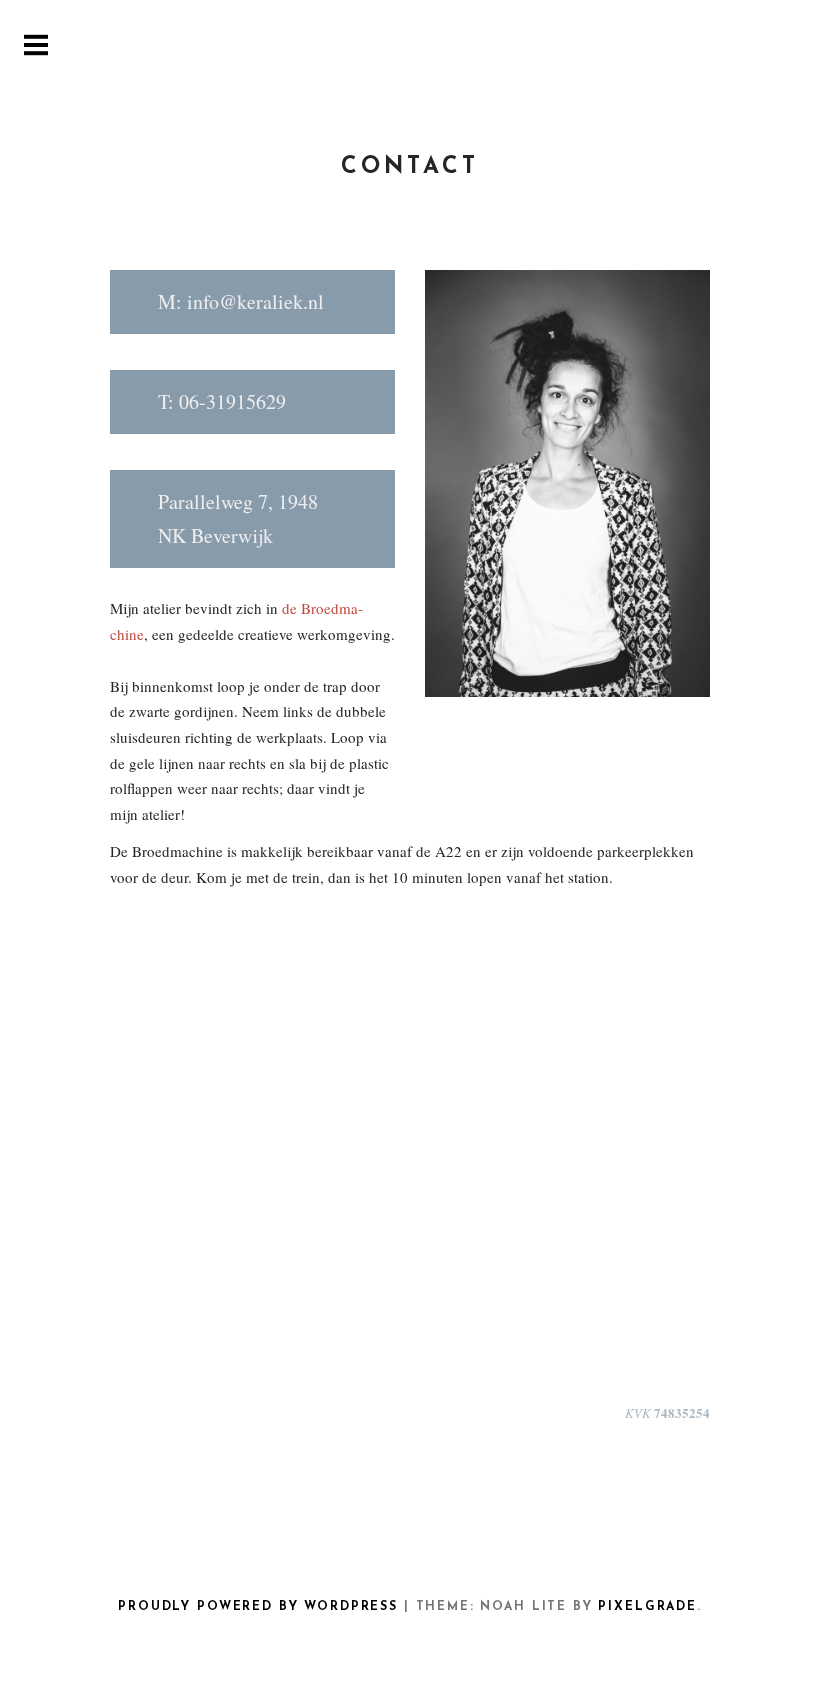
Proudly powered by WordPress (258, 1607)
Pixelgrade (647, 1607)
